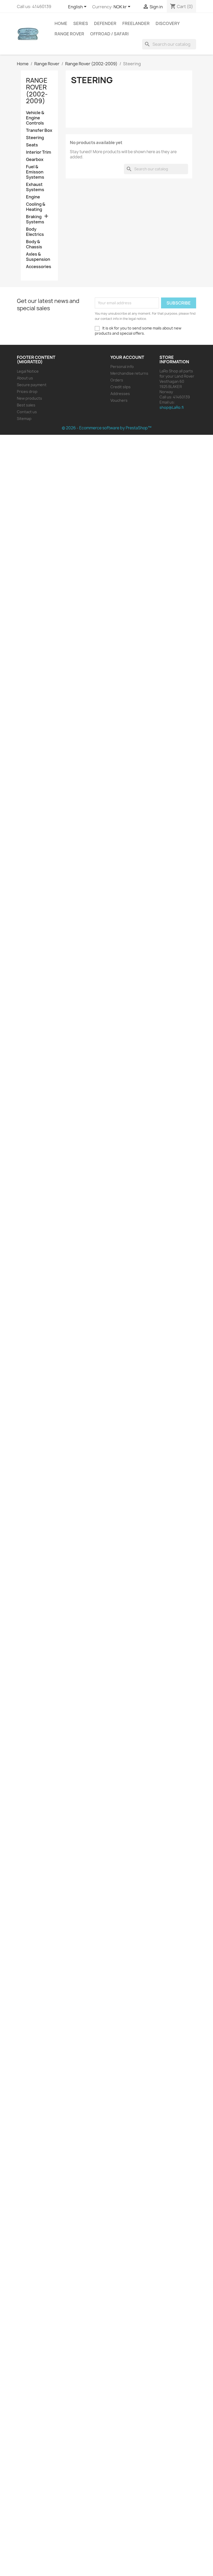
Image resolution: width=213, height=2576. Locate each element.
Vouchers (119, 400)
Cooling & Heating (36, 207)
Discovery (168, 23)
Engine (33, 197)
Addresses (120, 394)
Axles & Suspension (38, 257)
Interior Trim (39, 152)
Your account (127, 357)
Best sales (26, 405)
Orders (117, 380)
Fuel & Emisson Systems (35, 172)
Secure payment (32, 385)
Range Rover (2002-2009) (37, 91)
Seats (32, 145)
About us (25, 378)
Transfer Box (39, 130)
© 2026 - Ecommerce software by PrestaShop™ (107, 428)
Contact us (27, 412)
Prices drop (27, 391)
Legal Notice (28, 371)
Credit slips (121, 387)
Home (61, 23)
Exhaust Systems (35, 187)
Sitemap (24, 419)
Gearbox (35, 160)
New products (29, 398)
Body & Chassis (34, 244)
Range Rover (69, 34)
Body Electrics (35, 232)
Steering (35, 138)
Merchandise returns (129, 373)
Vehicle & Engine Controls (35, 118)
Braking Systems (35, 219)
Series (81, 23)
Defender (105, 23)
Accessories (39, 267)
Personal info (122, 367)
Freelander (136, 23)
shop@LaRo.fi (172, 407)
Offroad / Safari (109, 34)
